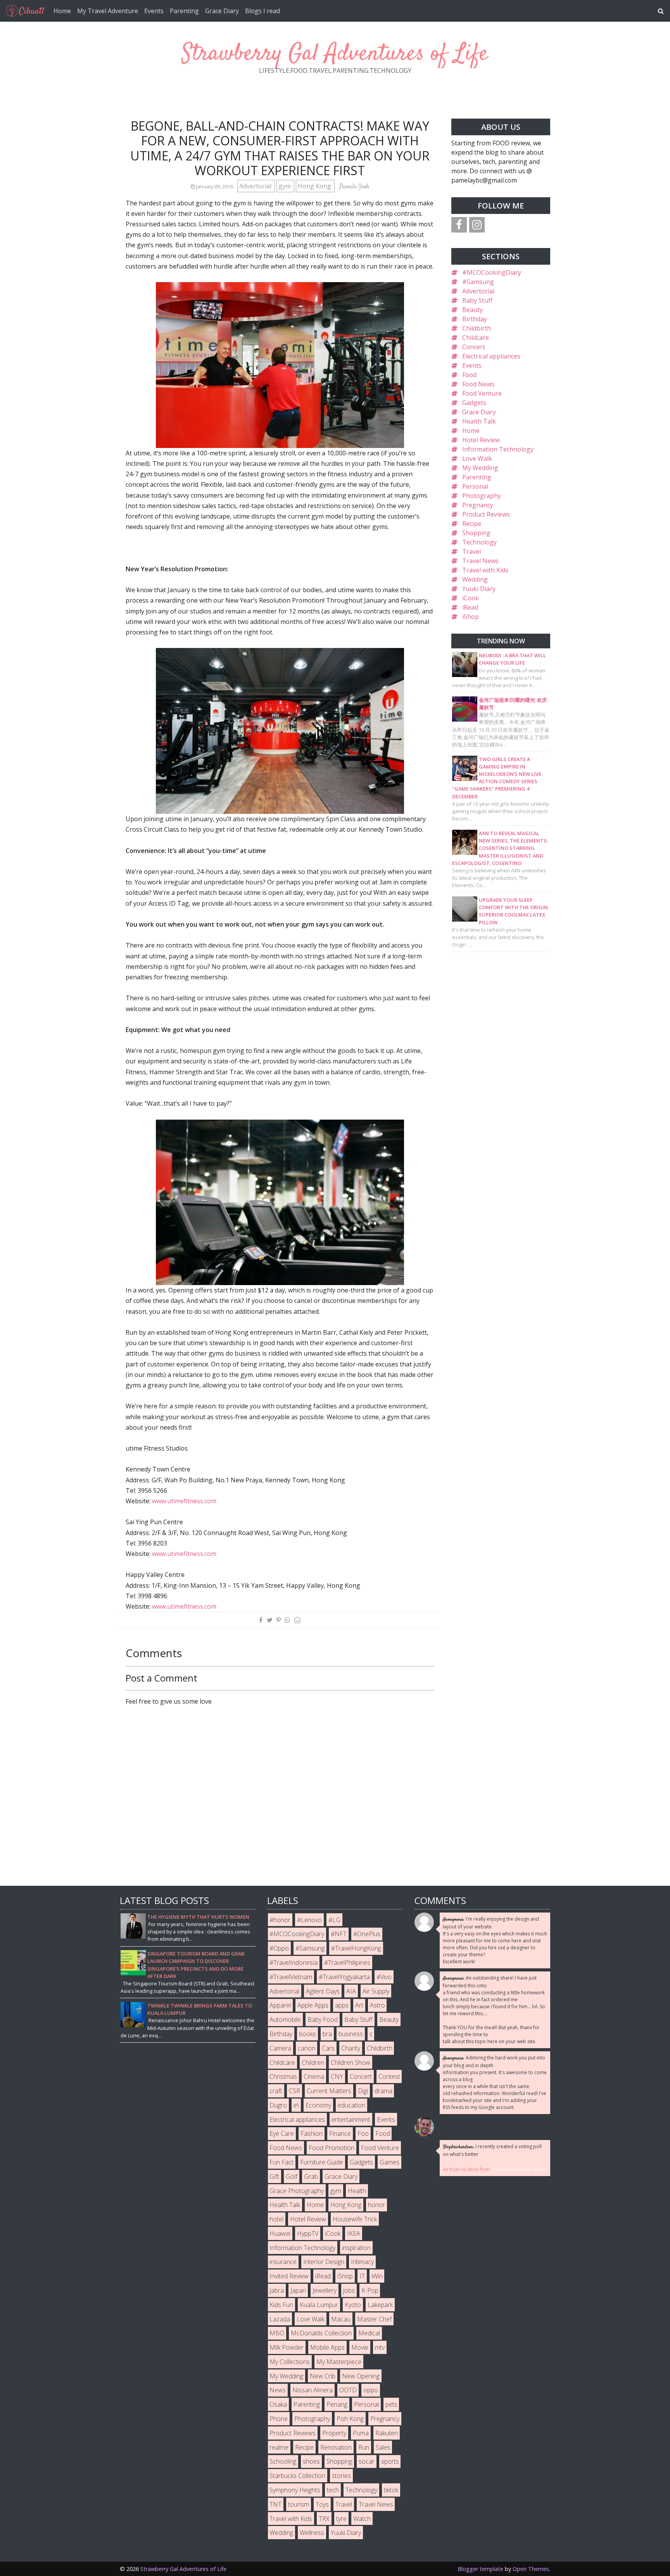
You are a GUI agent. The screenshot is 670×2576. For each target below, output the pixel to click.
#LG (334, 1920)
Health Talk (479, 421)
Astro (377, 2005)
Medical (369, 2333)
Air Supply (376, 1991)
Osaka (278, 2404)
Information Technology (498, 449)
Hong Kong (315, 186)
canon (307, 2048)
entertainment (351, 2119)
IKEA (354, 2233)
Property (334, 2433)
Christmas (283, 2076)
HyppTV (308, 2233)
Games (389, 2162)
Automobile (285, 2019)
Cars (328, 2048)
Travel (471, 551)
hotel (276, 2219)
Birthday (475, 319)
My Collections (290, 2362)
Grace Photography (297, 2191)
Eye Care (282, 2133)
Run (364, 2447)
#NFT (339, 1934)
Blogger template (480, 2569)
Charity (351, 2048)
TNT (275, 2504)
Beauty (472, 310)
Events (154, 11)
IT (362, 2276)
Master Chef (374, 2319)
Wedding (475, 579)
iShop (471, 617)
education (351, 2105)
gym (285, 186)
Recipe (472, 524)
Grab (311, 2176)
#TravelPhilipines (347, 1963)
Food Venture (482, 393)
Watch (362, 2519)
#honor (280, 1920)
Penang (337, 2404)
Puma (361, 2433)
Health (357, 2191)
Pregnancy (478, 505)
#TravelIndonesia (294, 1963)
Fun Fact (281, 2162)
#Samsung (478, 282)
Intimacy (362, 2262)
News (278, 2390)
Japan (298, 2290)
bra (327, 2034)
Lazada (280, 2319)
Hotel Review (481, 440)
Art (359, 2005)
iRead (470, 607)
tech (333, 2490)
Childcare (476, 338)
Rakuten (387, 2433)
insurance (283, 2262)
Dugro (278, 2105)
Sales (383, 2447)
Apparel (280, 2005)
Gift (274, 2176)
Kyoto (353, 2305)
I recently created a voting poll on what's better (492, 2150)
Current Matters (329, 2091)
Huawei (280, 2233)
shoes (311, 2461)
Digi (363, 2091)
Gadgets (474, 403)
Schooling (283, 2461)
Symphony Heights (295, 2490)
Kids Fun (281, 2305)
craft (276, 2091)
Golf (292, 2176)
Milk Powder (287, 2347)
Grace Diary (222, 11)
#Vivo (384, 1977)
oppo (371, 2390)
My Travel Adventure (108, 11)
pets (391, 2404)
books (307, 2034)
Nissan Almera (313, 2390)
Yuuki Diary (479, 589)
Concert (474, 347)
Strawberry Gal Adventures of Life (335, 54)
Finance (340, 2133)
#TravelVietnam (291, 1977)
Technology (479, 542)
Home (62, 11)
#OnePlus (367, 1934)
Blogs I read (262, 11)
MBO (277, 2333)
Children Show (351, 2063)
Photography (482, 496)
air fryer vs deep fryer (467, 2169)
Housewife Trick (355, 2219)
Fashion (312, 2133)
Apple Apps (313, 2005)
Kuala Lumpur (319, 2305)
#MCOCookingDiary (492, 272)
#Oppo (279, 1948)
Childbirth (477, 328)
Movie (360, 2347)
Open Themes (531, 2569)
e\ (296, 2105)
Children (313, 2063)
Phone (279, 2419)
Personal (475, 486)
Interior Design (324, 2262)
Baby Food (323, 2019)
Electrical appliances (491, 356)
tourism (299, 2504)
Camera (280, 2048)
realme (279, 2447)
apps (342, 2005)
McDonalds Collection (321, 2333)
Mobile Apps (327, 2347)
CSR (294, 2091)
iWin (377, 2276)
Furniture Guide (322, 2162)
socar (367, 2461)
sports (390, 2461)
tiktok (391, 2490)
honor (376, 2205)
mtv (380, 2347)
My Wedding (480, 468)
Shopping (476, 533)
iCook (471, 598)
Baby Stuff (477, 300)
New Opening (361, 2376)
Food (469, 375)
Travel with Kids (485, 570)
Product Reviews (486, 514)
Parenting (184, 11)
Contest (389, 2076)
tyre (341, 2519)
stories (341, 2476)
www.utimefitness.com (184, 1501)
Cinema (314, 2076)
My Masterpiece (339, 2362)
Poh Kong (350, 2419)
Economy (318, 2105)
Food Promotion (332, 2148)
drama (383, 2091)
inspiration (356, 2248)
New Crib (323, 2376)
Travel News (480, 561)
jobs (349, 2290)
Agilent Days (323, 1991)
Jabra (277, 2290)
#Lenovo (309, 1920)
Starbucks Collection (297, 2476)
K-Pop (370, 2290)
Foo (363, 2133)
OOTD (348, 2390)
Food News (478, 384)
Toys (322, 2504)
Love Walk (477, 458)
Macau (341, 2319)
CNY (337, 2076)
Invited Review (289, 2276)
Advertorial (256, 186)
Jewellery (325, 2290)
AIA (351, 1991)
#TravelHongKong (356, 1948)
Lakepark (380, 2305)
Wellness (312, 2533)
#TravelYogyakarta (344, 1977)
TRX (324, 2519)
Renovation (336, 2447)
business (351, 2034)
